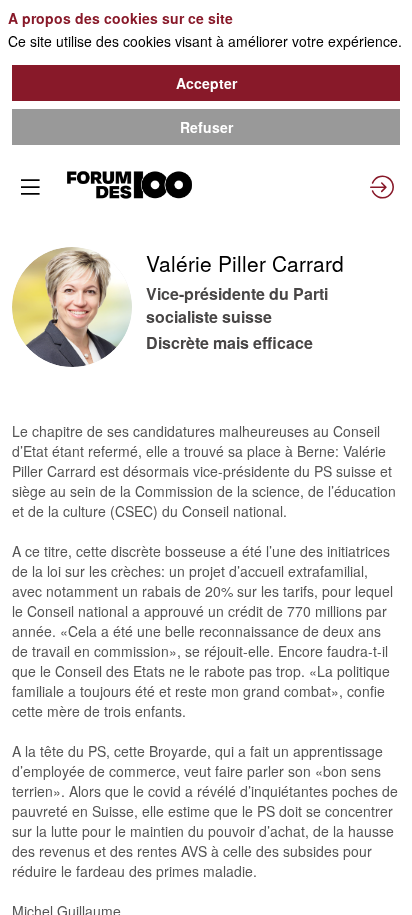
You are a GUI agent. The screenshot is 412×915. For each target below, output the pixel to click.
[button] (30, 187)
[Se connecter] (382, 187)
